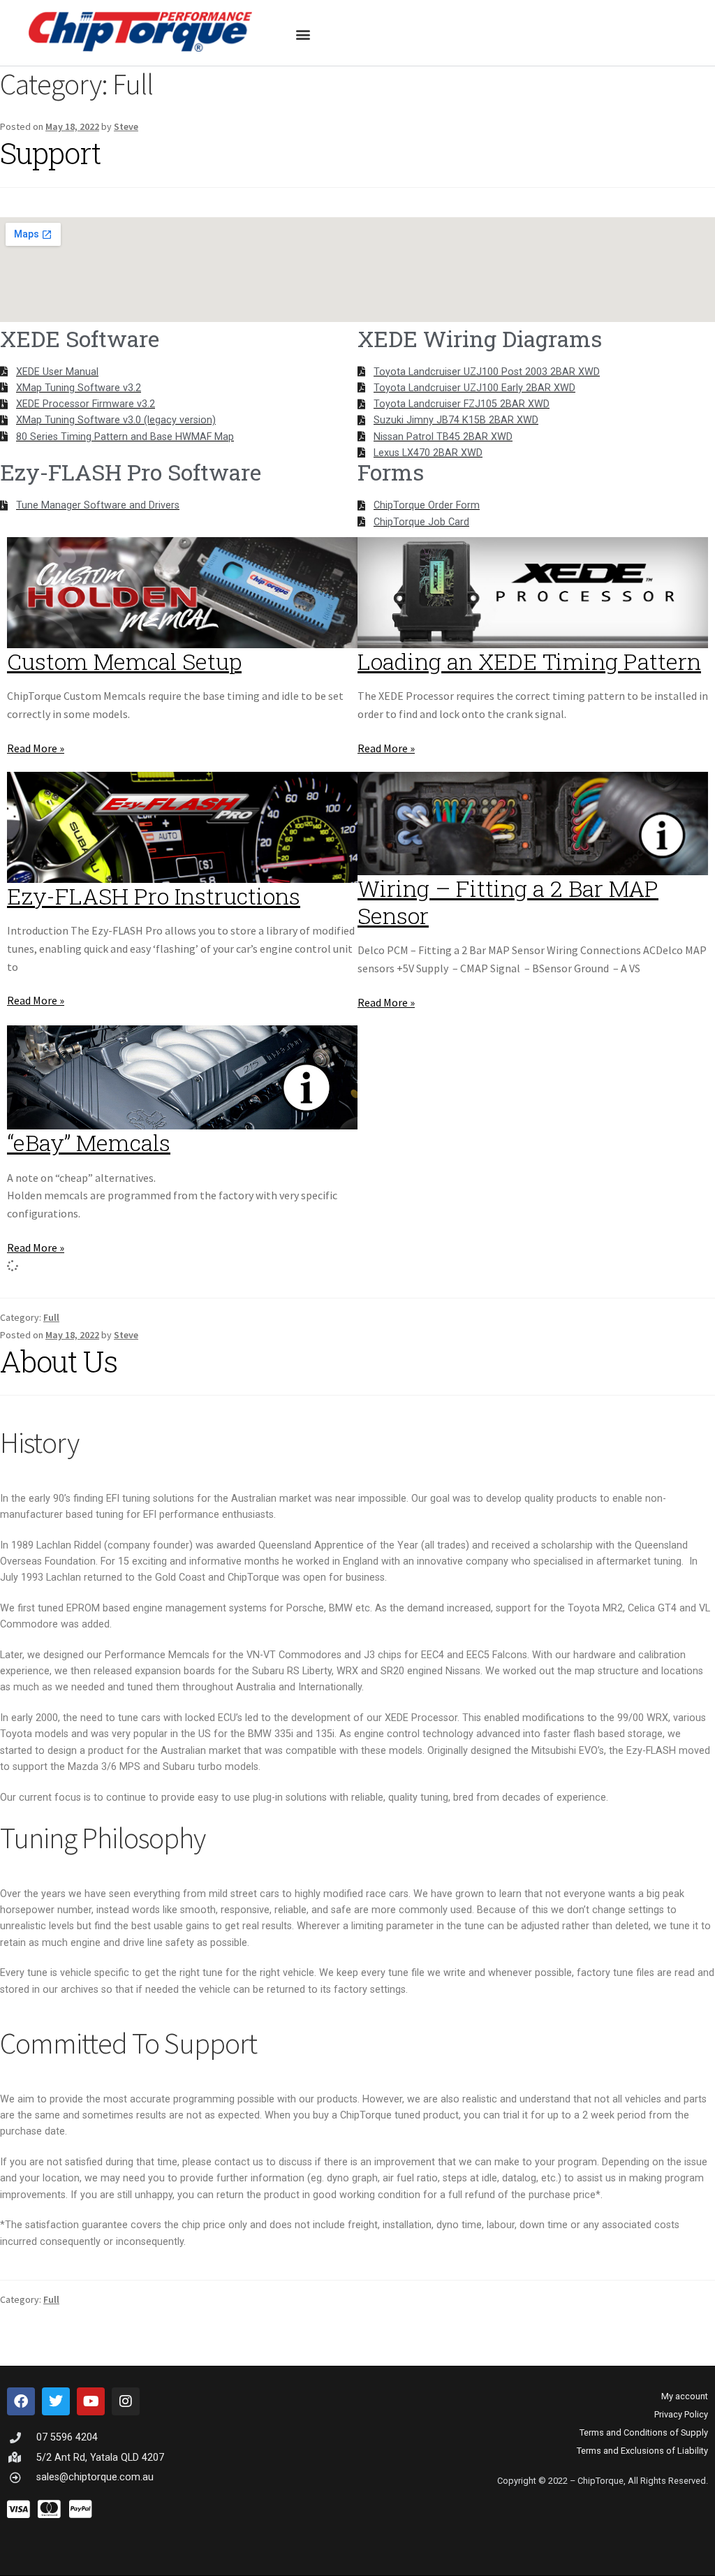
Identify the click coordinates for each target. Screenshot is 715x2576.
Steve (126, 126)
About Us (59, 1361)
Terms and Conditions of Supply (644, 2432)
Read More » (36, 748)
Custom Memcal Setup (124, 661)
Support (50, 153)
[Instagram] (126, 2401)
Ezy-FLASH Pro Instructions (154, 896)
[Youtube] (91, 2401)
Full (51, 1317)
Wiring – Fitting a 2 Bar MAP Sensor (508, 902)
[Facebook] (21, 2401)
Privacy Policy (681, 2414)
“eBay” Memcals (89, 1142)
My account (685, 2396)
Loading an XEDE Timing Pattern (529, 661)
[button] (303, 34)
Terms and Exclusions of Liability (642, 2451)
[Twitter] (56, 2401)
